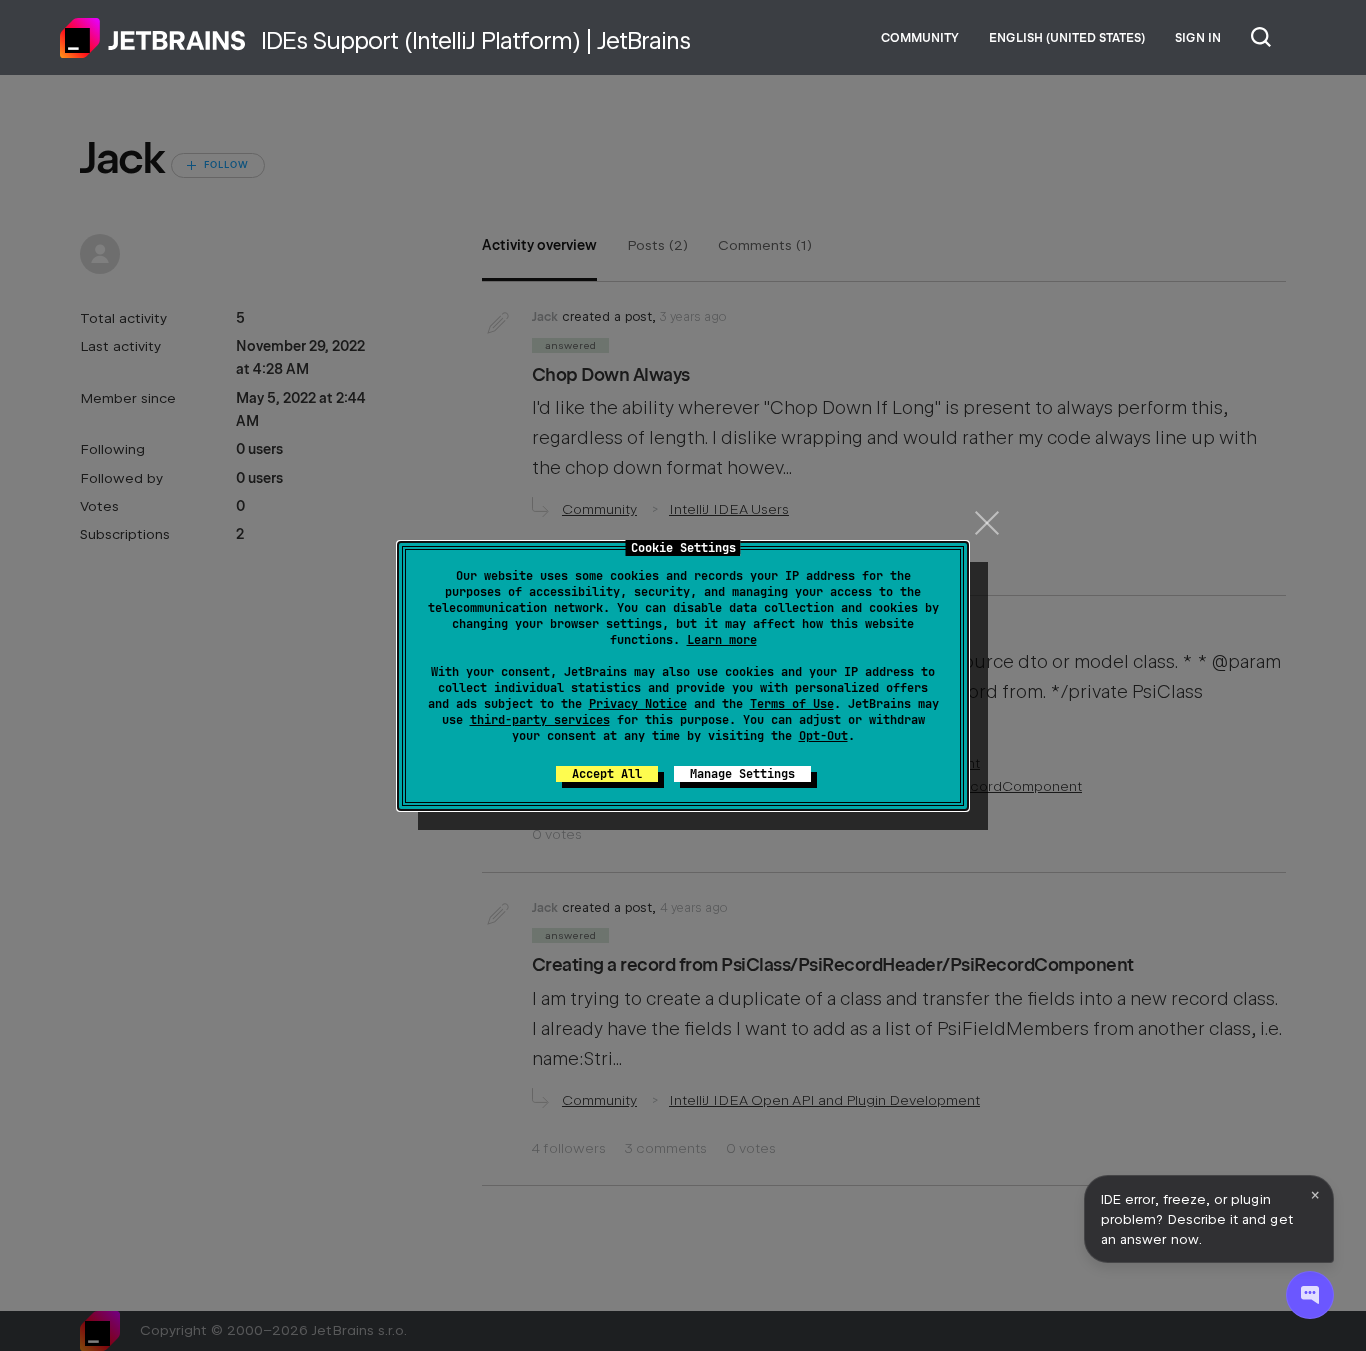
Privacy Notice (638, 704)
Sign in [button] (1198, 38)
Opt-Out (823, 736)
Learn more (722, 640)
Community (920, 38)
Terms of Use (792, 704)
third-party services (540, 720)
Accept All (607, 774)
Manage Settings (742, 774)
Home (153, 38)
